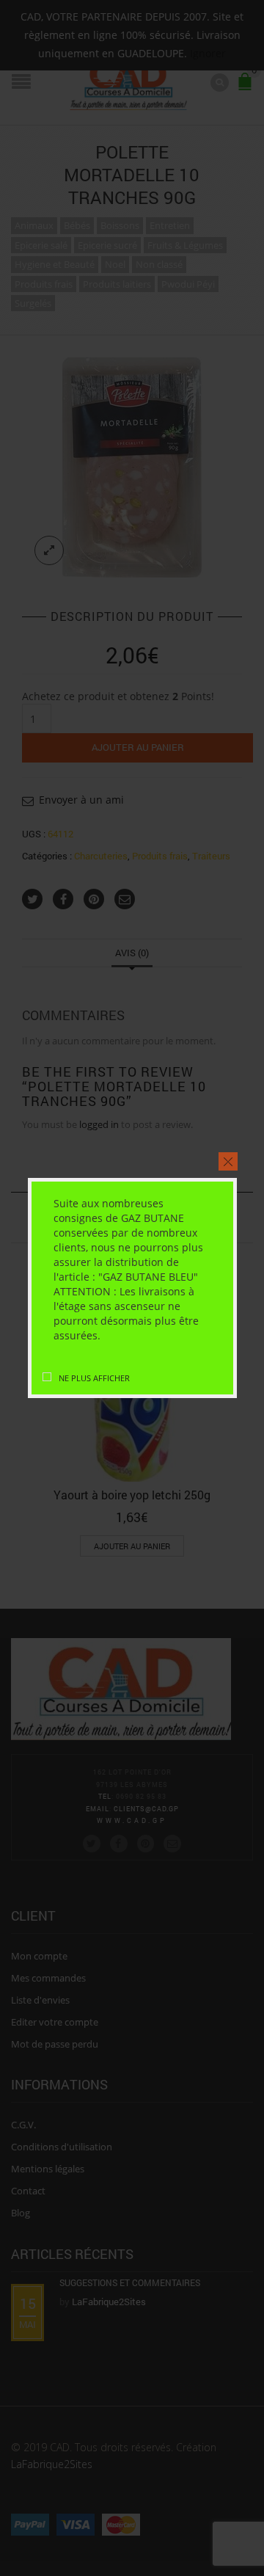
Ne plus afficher (93, 1378)
